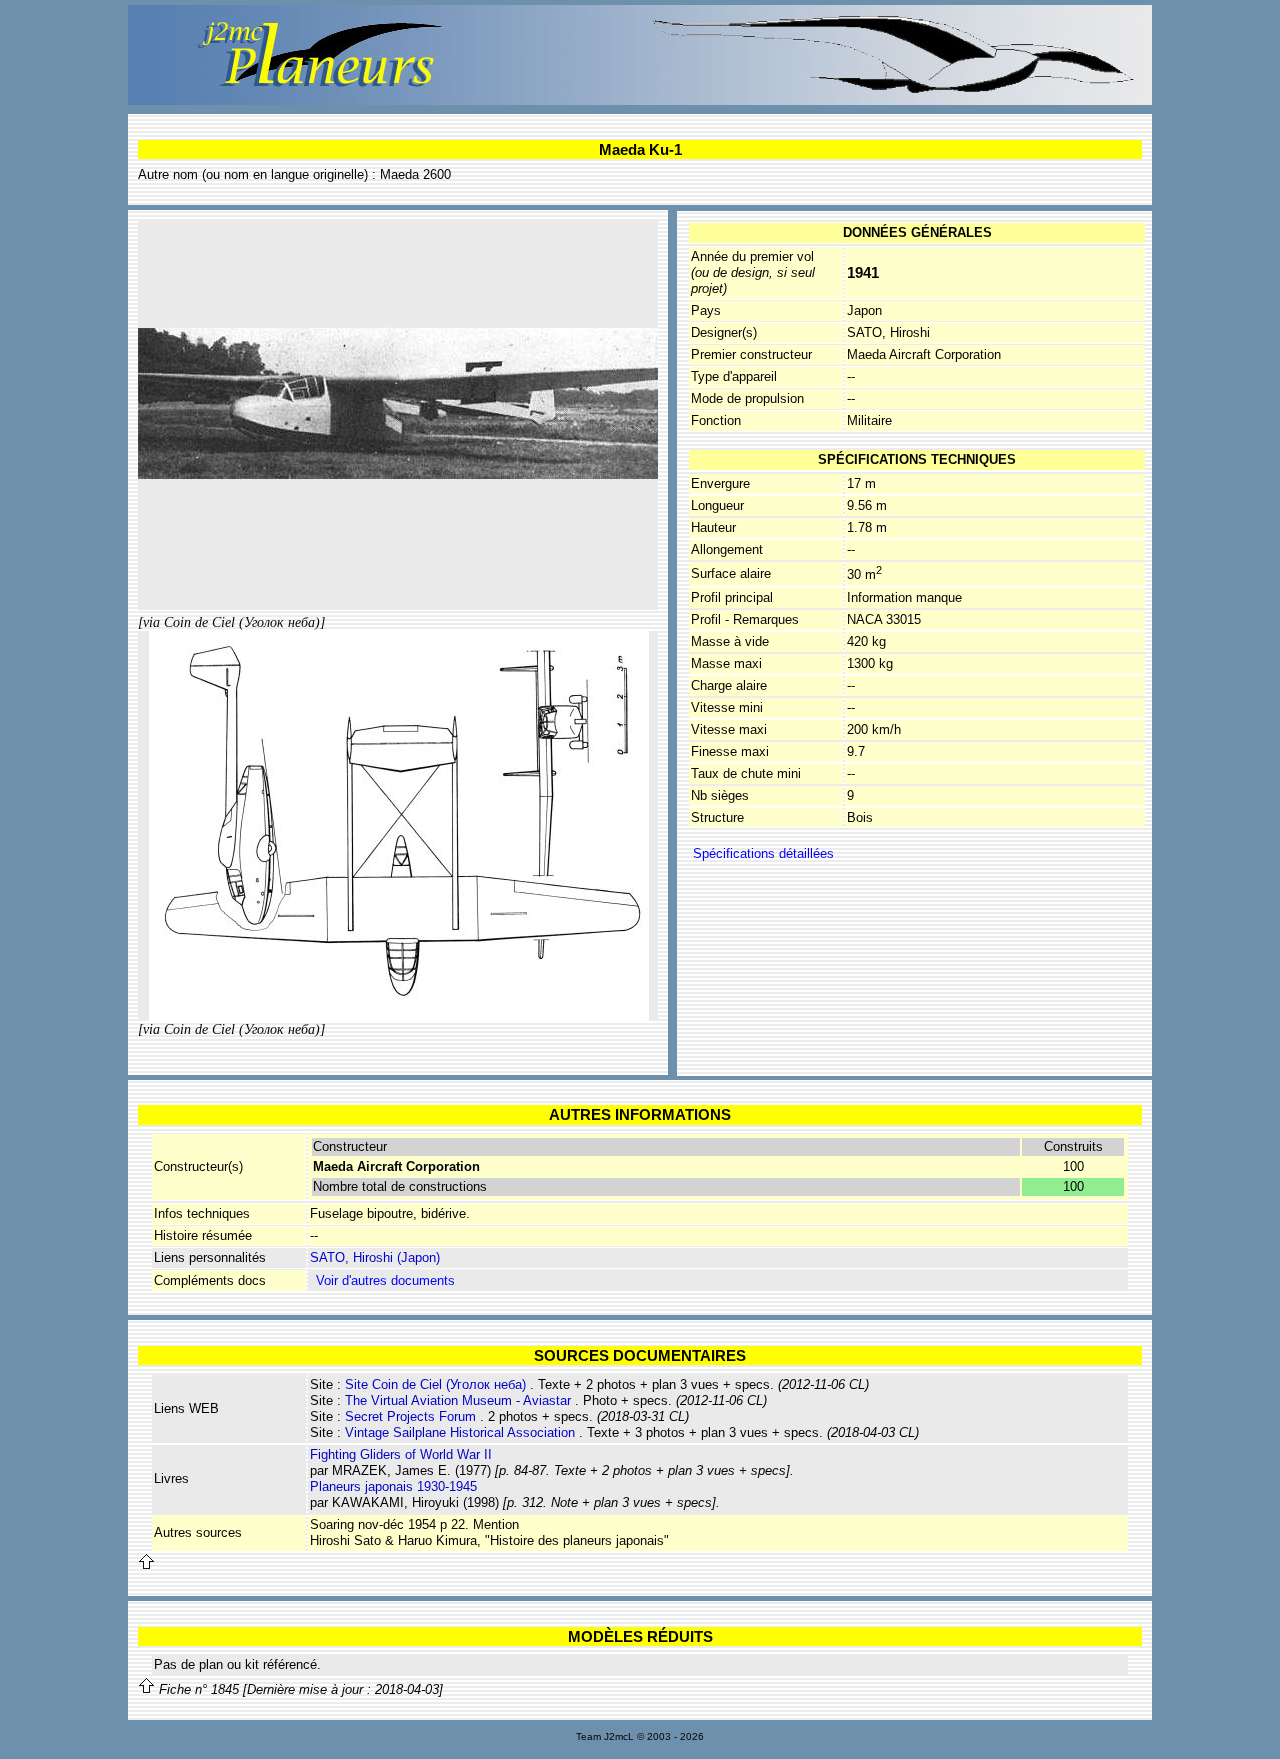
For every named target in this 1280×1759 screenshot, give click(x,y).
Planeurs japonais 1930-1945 (393, 1486)
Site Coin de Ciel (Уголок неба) (435, 1384)
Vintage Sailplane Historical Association (460, 1432)
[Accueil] (640, 100)
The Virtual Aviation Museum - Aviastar (458, 1400)
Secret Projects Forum (410, 1416)
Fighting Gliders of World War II (401, 1454)
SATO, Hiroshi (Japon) (375, 1257)
